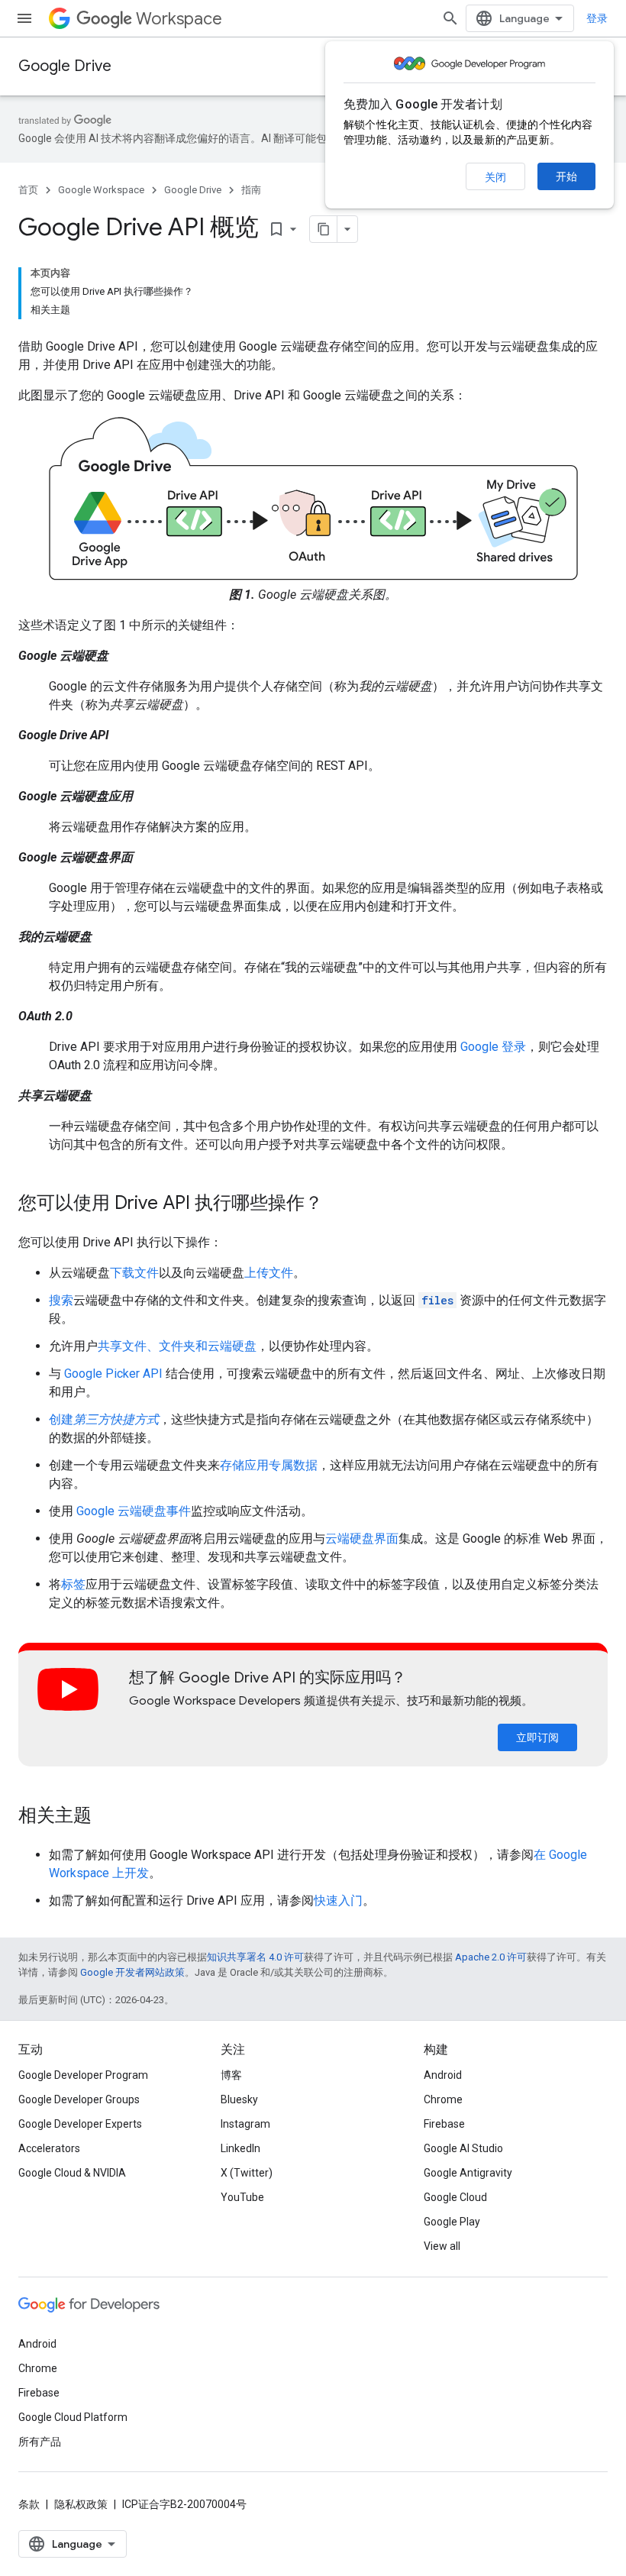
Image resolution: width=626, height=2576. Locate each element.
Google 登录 (493, 1047)
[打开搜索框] (450, 18)
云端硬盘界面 (362, 1538)
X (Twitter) (247, 2173)
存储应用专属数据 (269, 1465)
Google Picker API (113, 1374)
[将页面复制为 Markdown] (324, 229)
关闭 (495, 177)
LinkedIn (240, 2148)
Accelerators (49, 2148)
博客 (231, 2075)
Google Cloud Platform (73, 2417)
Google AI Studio (463, 2148)
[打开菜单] (24, 18)
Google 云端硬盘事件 (134, 1511)
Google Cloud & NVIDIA (72, 2173)
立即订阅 (537, 1737)
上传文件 (269, 1273)
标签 (73, 1584)
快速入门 (338, 1900)
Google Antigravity (468, 2173)
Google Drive (65, 66)
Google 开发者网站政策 (132, 1972)
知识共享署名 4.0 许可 (255, 1957)
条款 (29, 2504)
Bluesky (239, 2099)
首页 (28, 190)
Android (443, 2075)
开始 (566, 176)
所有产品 (40, 2442)
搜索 (61, 1300)
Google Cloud (455, 2197)
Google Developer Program (83, 2075)
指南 (251, 190)
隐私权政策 (81, 2504)
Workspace (179, 19)
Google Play (452, 2222)
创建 (104, 1419)
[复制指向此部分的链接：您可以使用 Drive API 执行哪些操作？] (338, 1204)
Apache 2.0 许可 (491, 1957)
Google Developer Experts (80, 2124)
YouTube (242, 2197)
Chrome (443, 2099)
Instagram (245, 2124)
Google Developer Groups (79, 2099)
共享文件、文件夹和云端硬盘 (177, 1346)
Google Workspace (101, 190)
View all (442, 2246)
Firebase (444, 2124)
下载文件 (134, 1273)
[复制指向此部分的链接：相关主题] (107, 1817)
